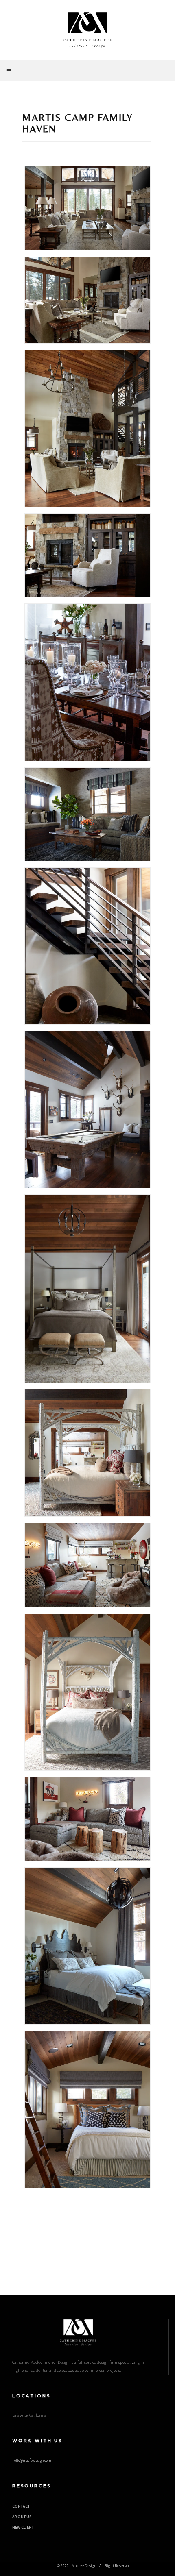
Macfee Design (84, 2566)
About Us (22, 2517)
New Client (23, 2527)
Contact (21, 2506)
